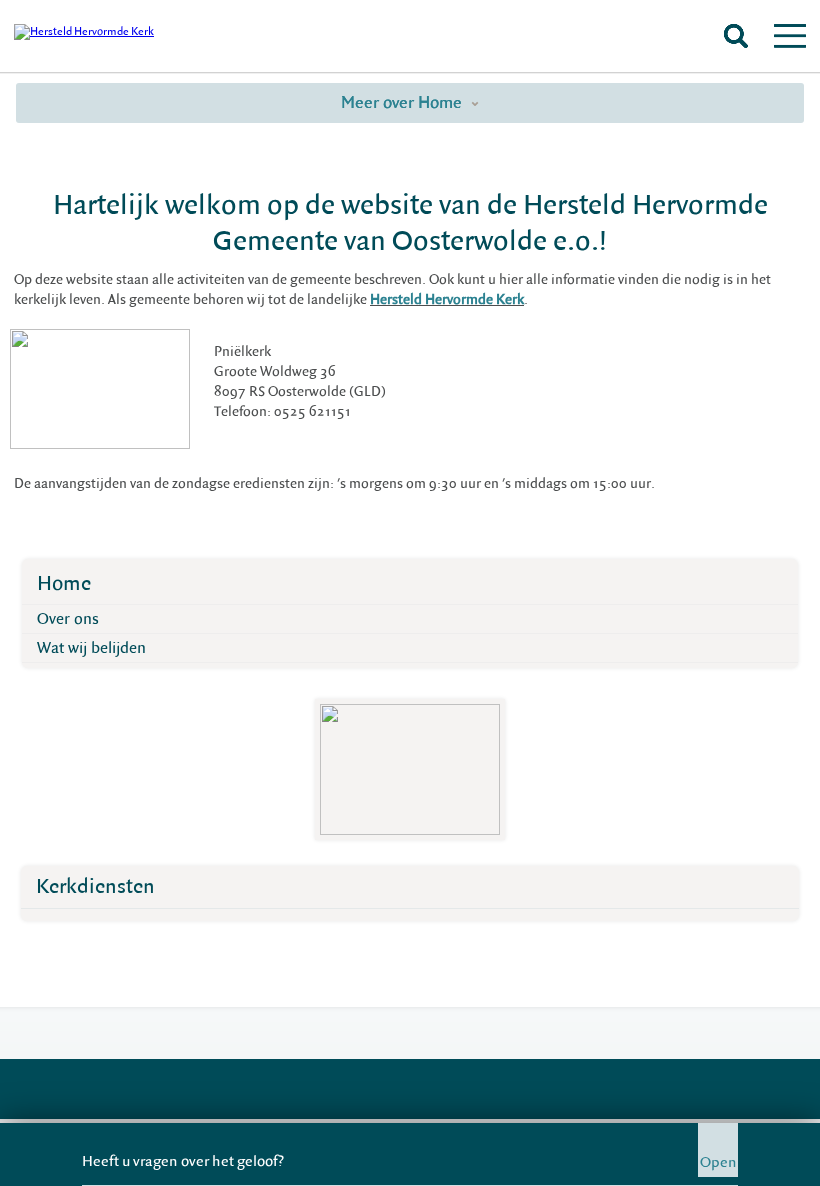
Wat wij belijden (91, 648)
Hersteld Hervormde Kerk (447, 300)
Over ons (68, 619)
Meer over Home (403, 102)
